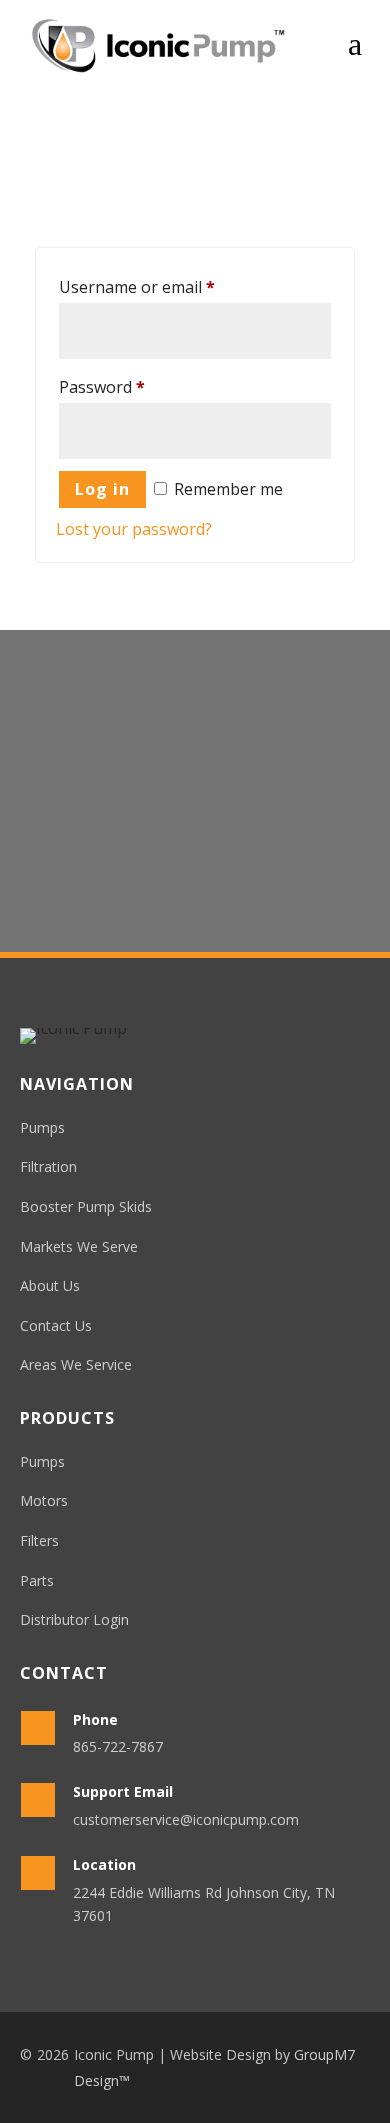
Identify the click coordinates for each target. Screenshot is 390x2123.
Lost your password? (134, 529)
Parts (37, 1580)
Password (102, 387)
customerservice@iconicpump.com (186, 1819)
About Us (50, 1285)
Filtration (48, 1166)
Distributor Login (74, 1619)
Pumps (42, 1127)
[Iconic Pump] (158, 45)
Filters (39, 1540)
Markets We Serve (79, 1246)
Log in (102, 489)
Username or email (137, 287)
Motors (44, 1500)
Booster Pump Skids (86, 1206)
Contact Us (195, 860)
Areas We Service (76, 1364)
